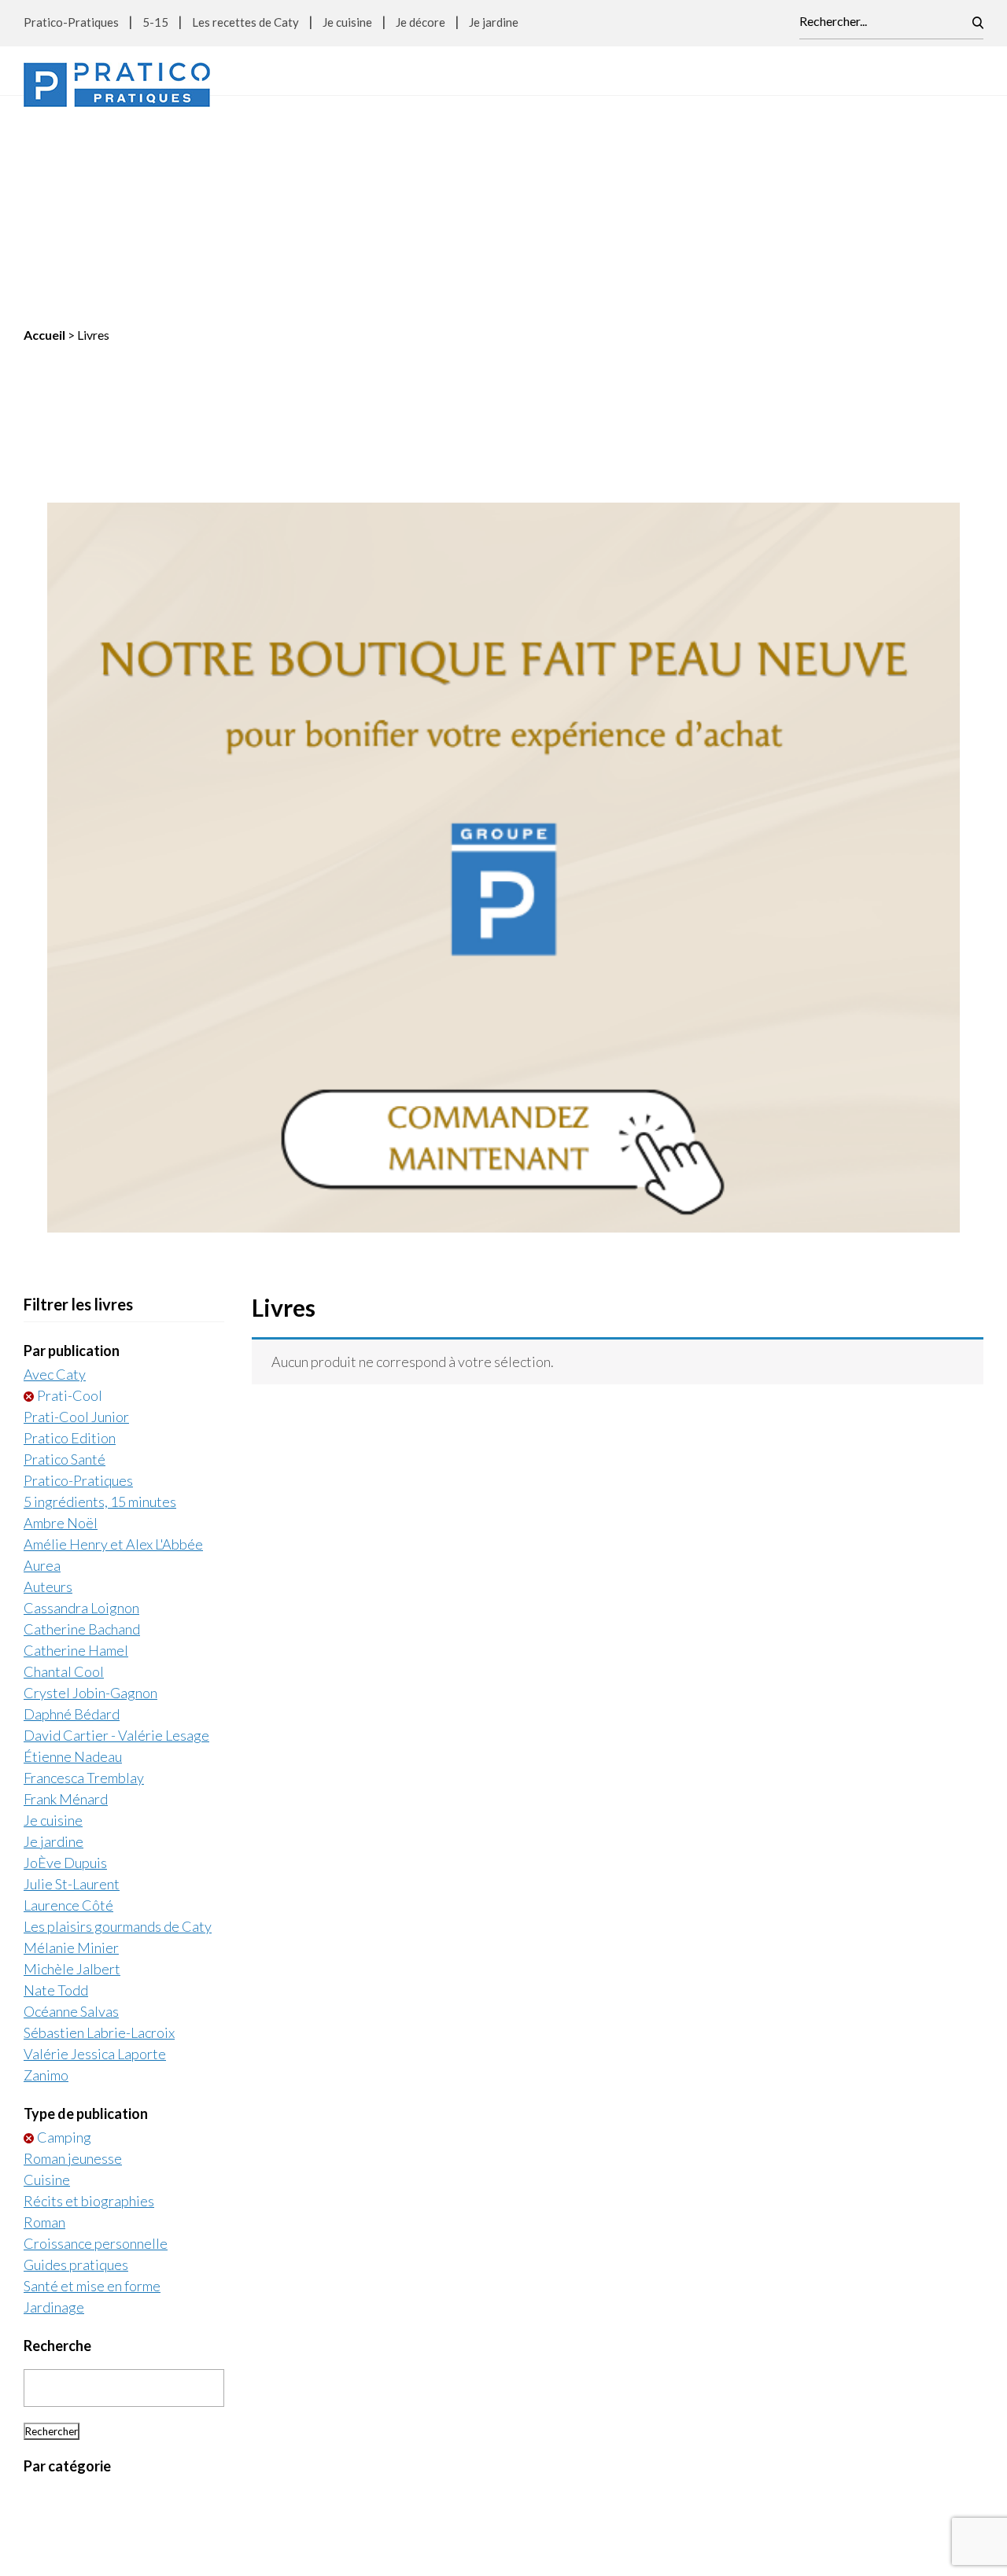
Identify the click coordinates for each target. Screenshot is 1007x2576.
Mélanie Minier (71, 1749)
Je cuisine (347, 22)
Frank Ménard (66, 1601)
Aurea (42, 1367)
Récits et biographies (89, 2003)
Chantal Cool (64, 1473)
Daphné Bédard (72, 1516)
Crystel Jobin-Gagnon (90, 1494)
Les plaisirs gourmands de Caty (118, 1728)
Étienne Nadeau (73, 1558)
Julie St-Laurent (72, 1686)
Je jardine (494, 22)
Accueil (44, 136)
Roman (44, 2024)
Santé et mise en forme (92, 2088)
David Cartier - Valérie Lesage (116, 1537)
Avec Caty (55, 1176)
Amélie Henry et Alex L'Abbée (113, 1346)
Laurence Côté (68, 1707)
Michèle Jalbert (72, 1771)
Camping (64, 1939)
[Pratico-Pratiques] (117, 85)
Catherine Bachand (82, 1431)
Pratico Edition (70, 1240)
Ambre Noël (61, 1325)
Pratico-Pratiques (71, 22)
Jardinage (54, 2109)
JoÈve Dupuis (65, 1664)
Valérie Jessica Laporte (95, 1856)
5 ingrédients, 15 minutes (100, 1303)
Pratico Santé (65, 1261)
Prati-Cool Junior (76, 1218)
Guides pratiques (76, 2066)
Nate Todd (56, 1792)
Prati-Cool (70, 1197)
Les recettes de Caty (245, 22)
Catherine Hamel (76, 1452)
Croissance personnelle (96, 2045)
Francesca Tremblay (84, 1579)
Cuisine (47, 1981)
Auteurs (48, 1388)
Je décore (421, 22)
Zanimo (46, 1877)
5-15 (155, 22)
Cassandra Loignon (81, 1410)
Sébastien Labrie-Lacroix (99, 1834)
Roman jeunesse (73, 1960)
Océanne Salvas (71, 1813)
